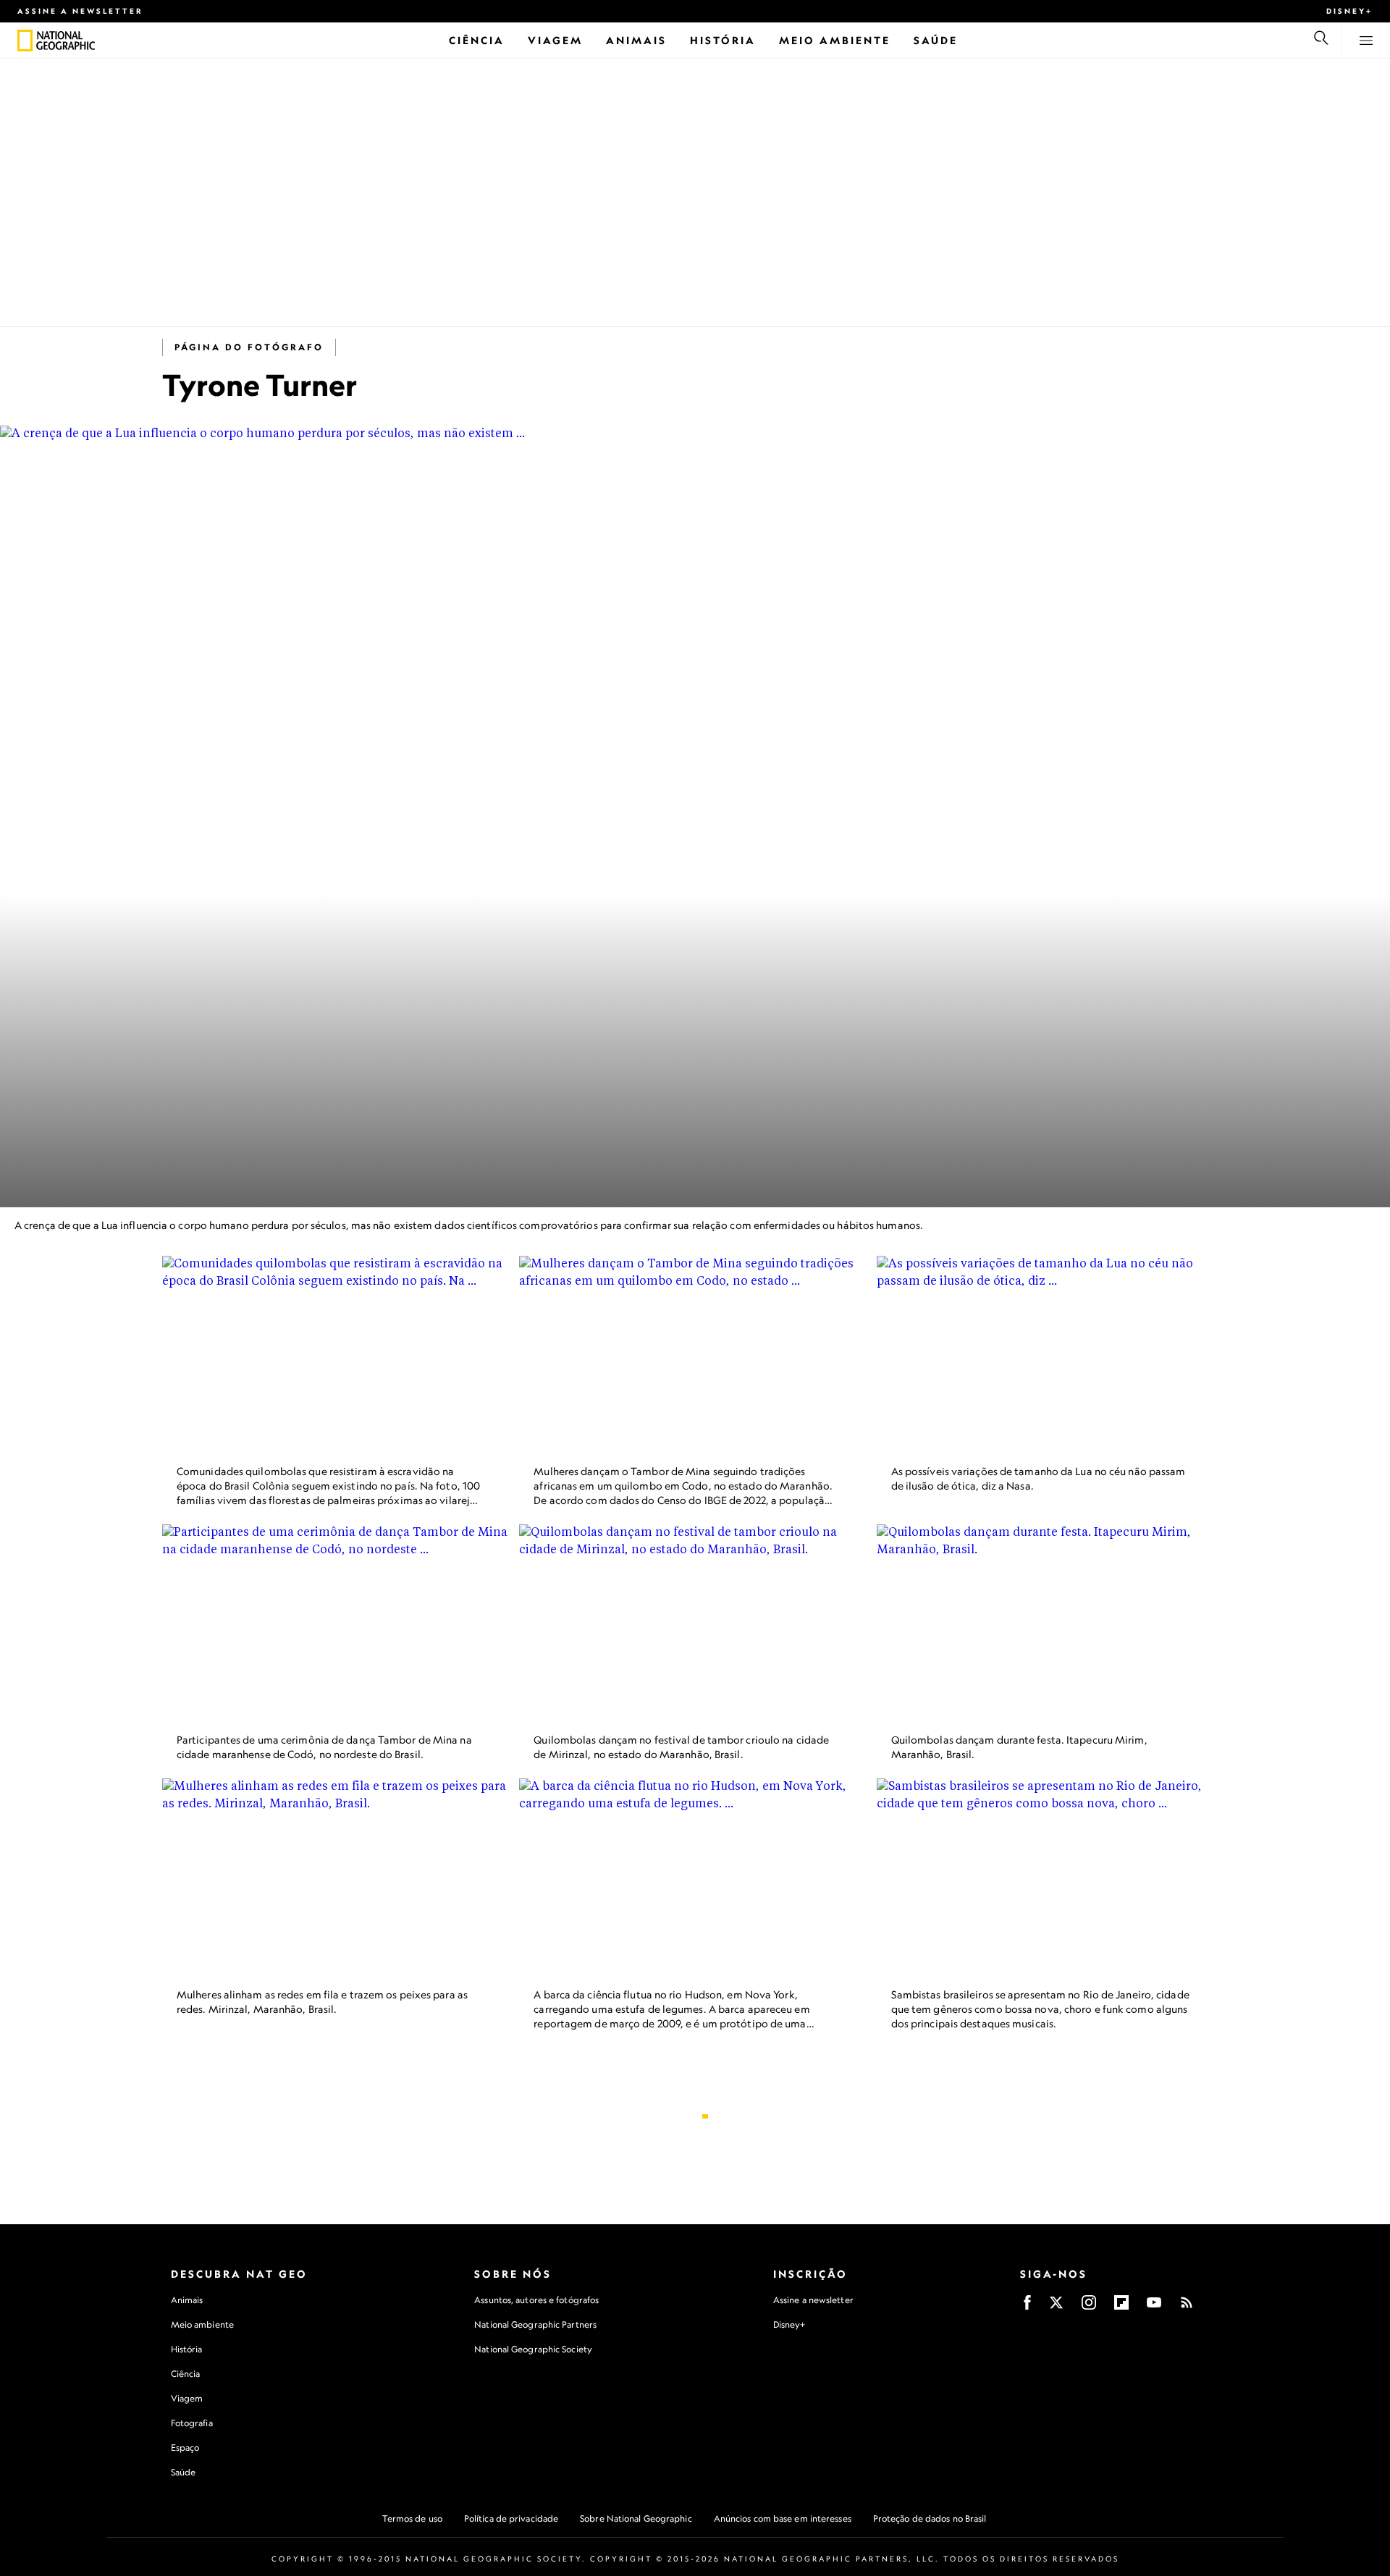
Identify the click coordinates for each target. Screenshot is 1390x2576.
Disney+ (1349, 11)
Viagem (187, 2398)
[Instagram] (1089, 2307)
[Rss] (1187, 2307)
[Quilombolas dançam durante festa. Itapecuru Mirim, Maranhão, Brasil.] (1052, 1623)
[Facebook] (1027, 2307)
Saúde (184, 2472)
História (187, 2349)
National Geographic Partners (535, 2324)
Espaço (185, 2448)
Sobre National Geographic (636, 2518)
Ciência (186, 2374)
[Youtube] (1154, 2307)
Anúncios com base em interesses (783, 2518)
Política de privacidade (511, 2518)
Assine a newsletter (80, 11)
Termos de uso (412, 2518)
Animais (187, 2300)
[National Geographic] (25, 41)
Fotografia (192, 2423)
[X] (1056, 2307)
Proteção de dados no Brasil (930, 2518)
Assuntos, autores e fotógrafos (536, 2300)
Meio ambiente (202, 2324)
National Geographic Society (533, 2349)
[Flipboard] (1121, 2307)
